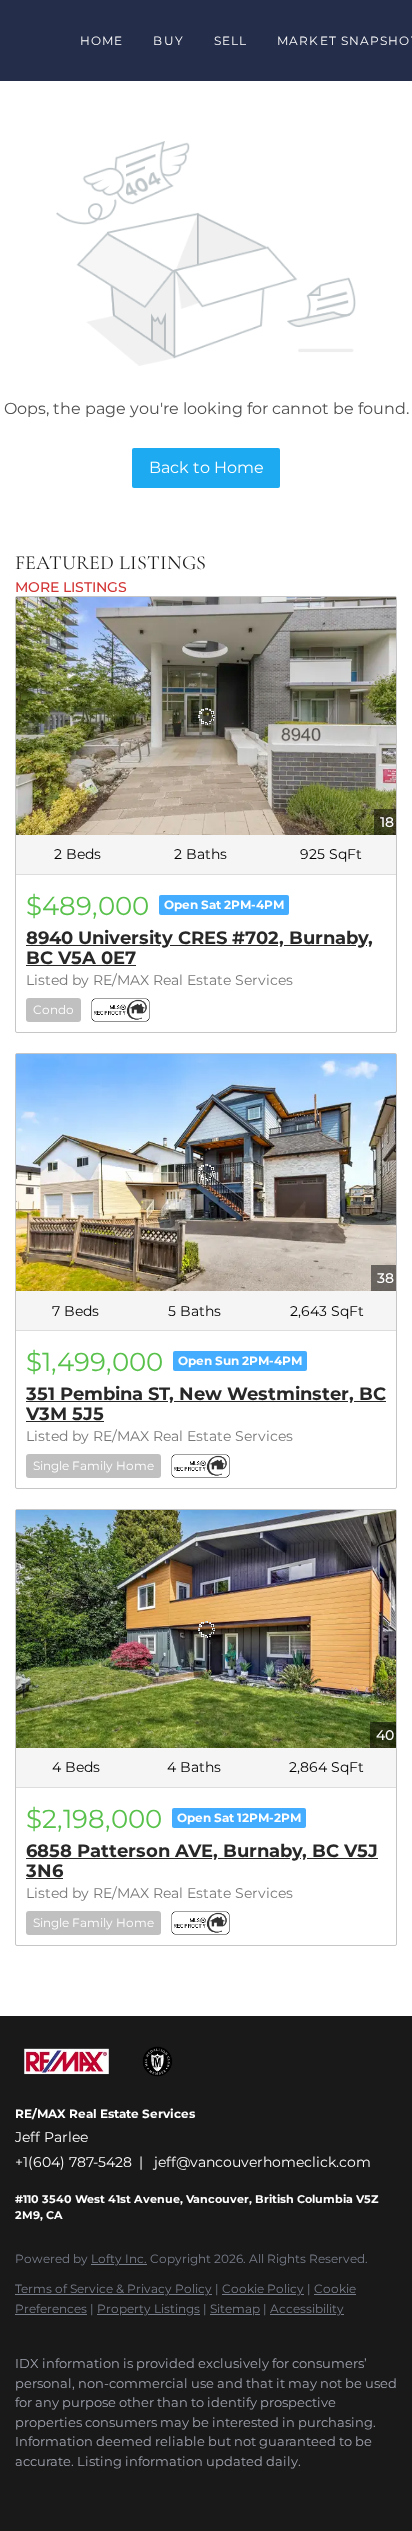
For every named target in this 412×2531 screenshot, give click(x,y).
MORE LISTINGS (71, 587)
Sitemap (235, 2308)
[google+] (65, 2491)
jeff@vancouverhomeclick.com (262, 2162)
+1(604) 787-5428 (73, 2162)
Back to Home (206, 467)
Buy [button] (168, 40)
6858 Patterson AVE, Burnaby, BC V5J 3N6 (202, 1861)
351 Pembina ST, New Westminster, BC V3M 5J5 (206, 1404)
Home (101, 40)
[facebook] (25, 2491)
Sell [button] (230, 40)
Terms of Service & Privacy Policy (113, 2288)
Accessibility (307, 2308)
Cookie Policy (263, 2288)
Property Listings (148, 2308)
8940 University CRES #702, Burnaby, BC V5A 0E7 (199, 948)
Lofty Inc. (119, 2258)
